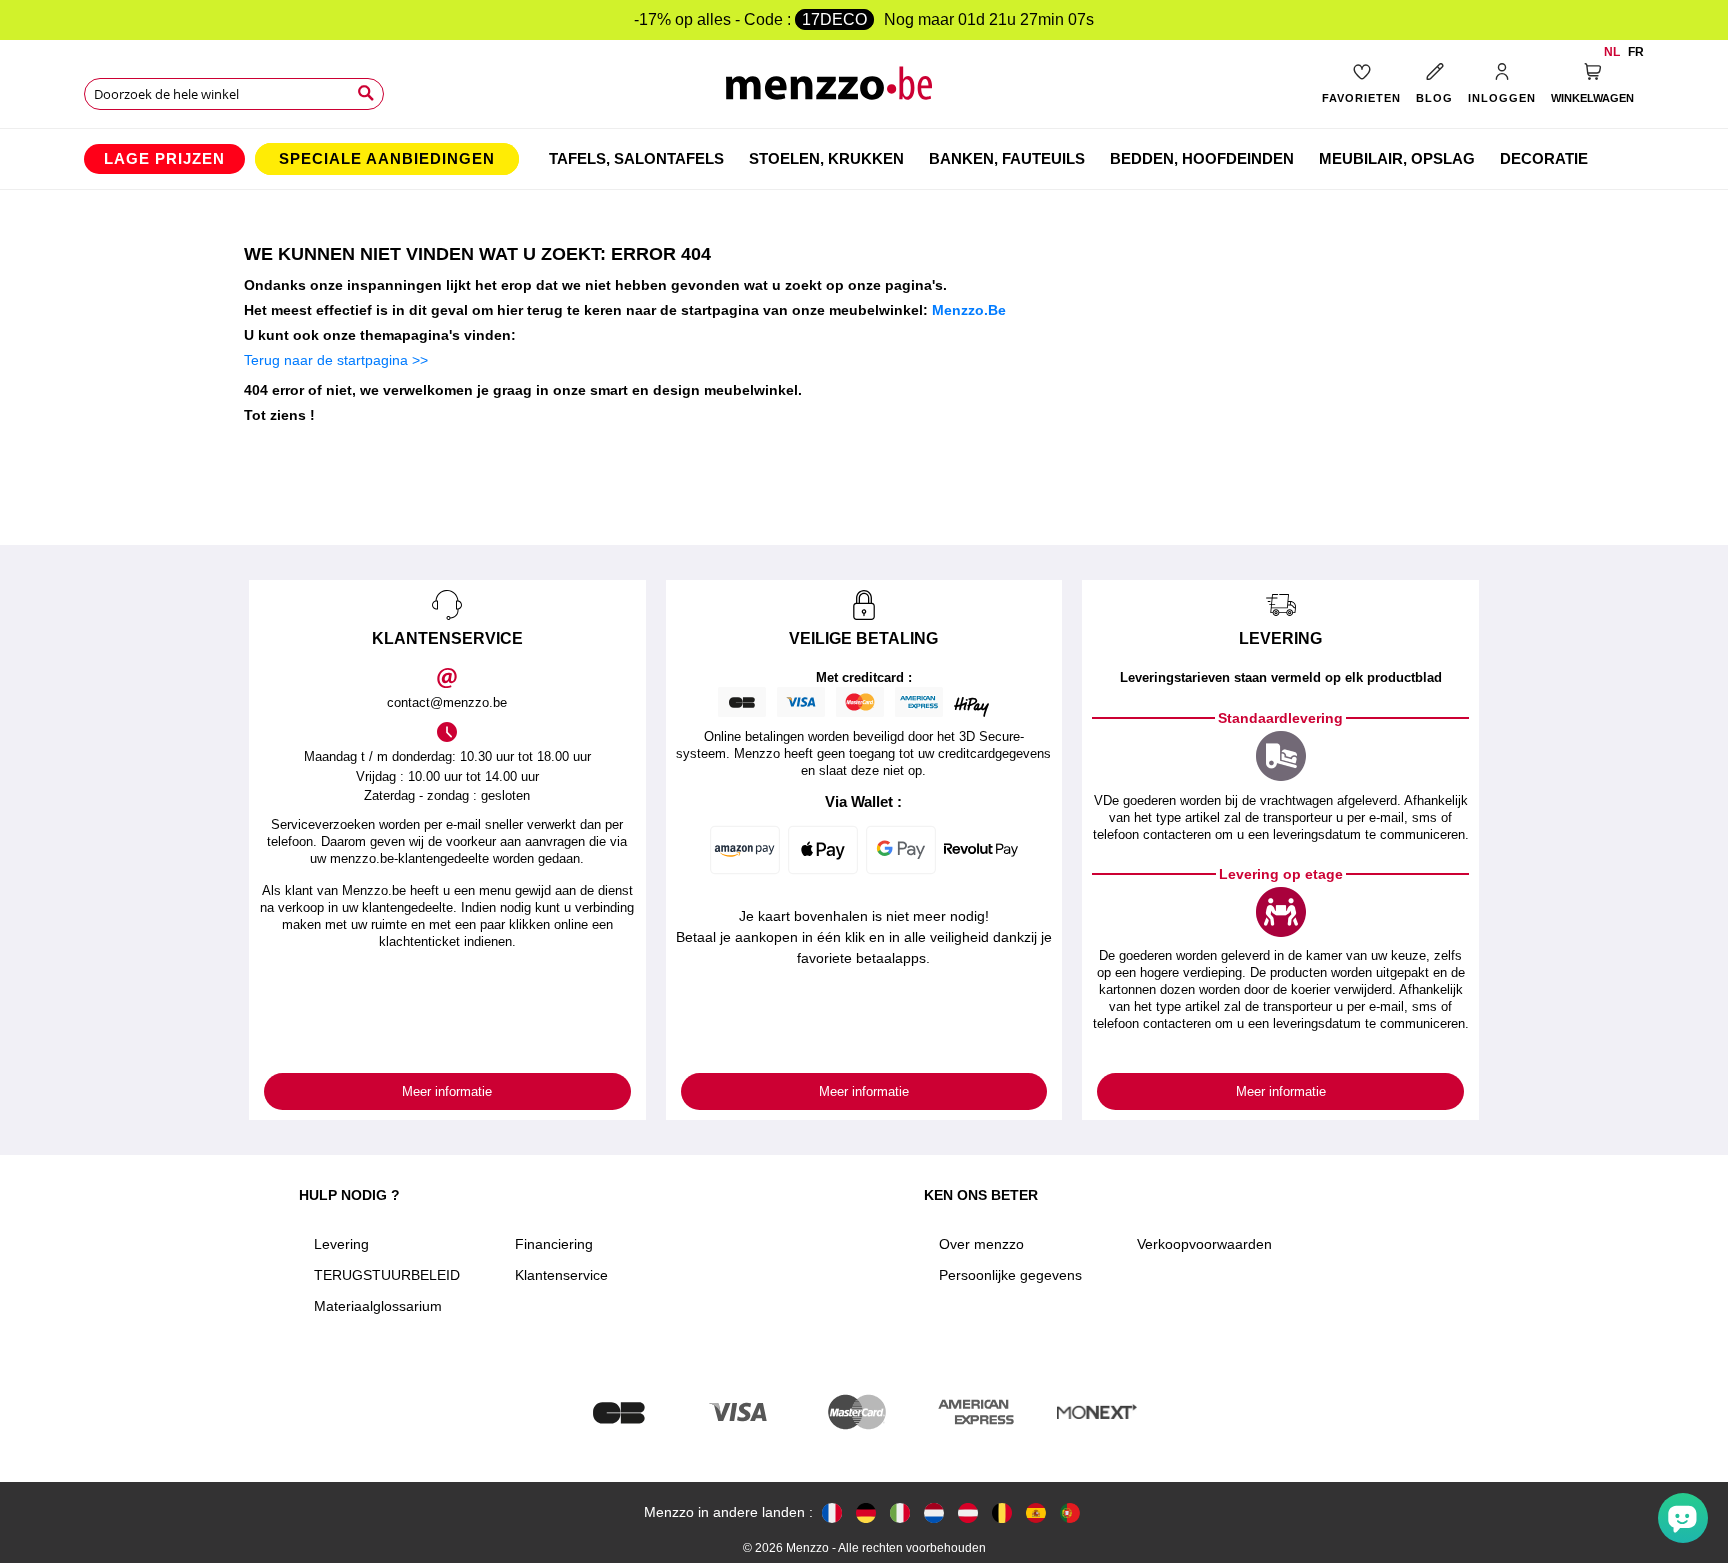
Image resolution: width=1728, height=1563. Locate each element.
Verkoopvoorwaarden (1204, 1244)
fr (1636, 52)
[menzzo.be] (1002, 1512)
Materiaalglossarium (378, 1306)
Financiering (554, 1244)
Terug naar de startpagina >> (336, 360)
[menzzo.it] (900, 1512)
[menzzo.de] (866, 1512)
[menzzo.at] (968, 1512)
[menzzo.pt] (1070, 1512)
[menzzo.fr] (832, 1512)
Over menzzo (981, 1244)
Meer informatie (447, 1091)
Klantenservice (561, 1275)
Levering (341, 1244)
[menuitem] (164, 159)
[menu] (864, 159)
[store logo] (864, 90)
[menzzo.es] (1036, 1512)
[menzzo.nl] (934, 1512)
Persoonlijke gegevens (1010, 1275)
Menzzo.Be (969, 310)
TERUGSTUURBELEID (387, 1275)
